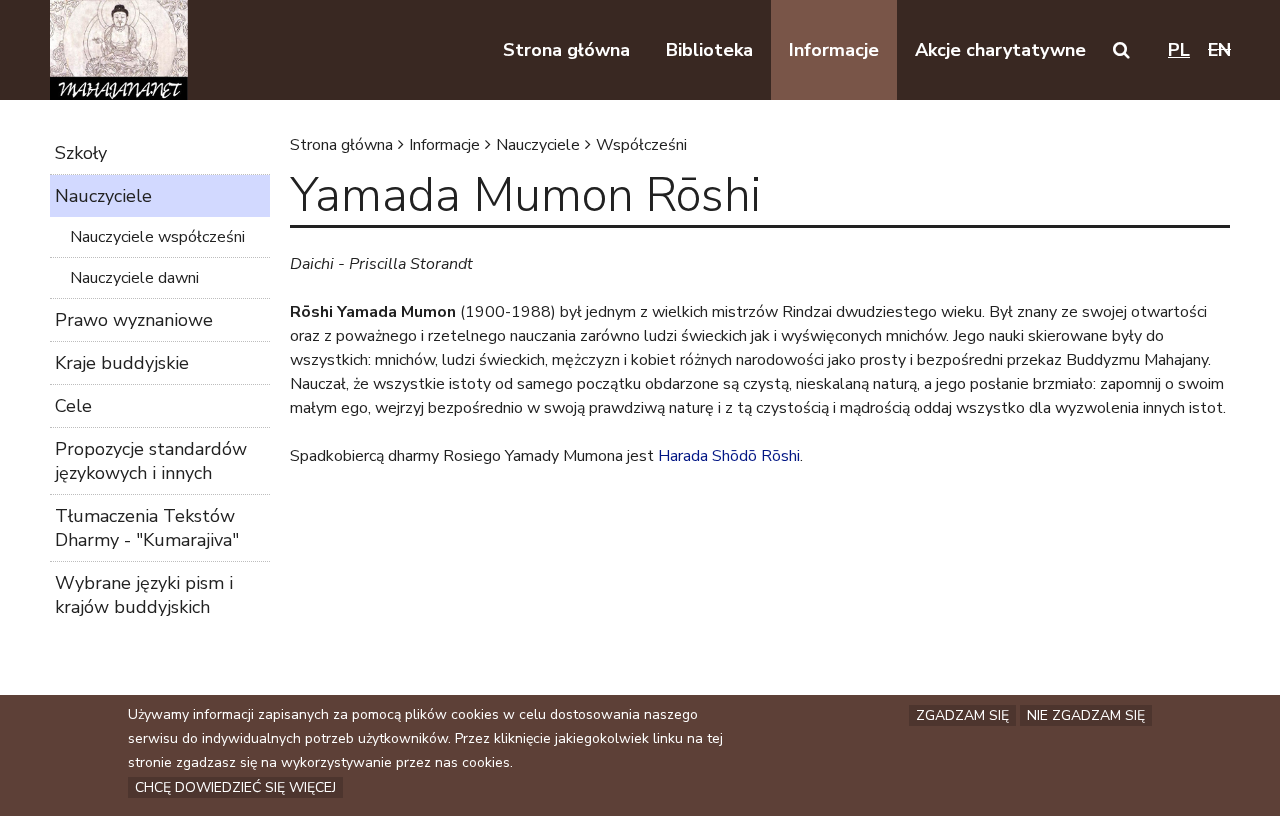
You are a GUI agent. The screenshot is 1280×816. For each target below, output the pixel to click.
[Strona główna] (119, 50)
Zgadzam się (962, 715)
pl (1179, 50)
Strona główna (341, 145)
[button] (1121, 50)
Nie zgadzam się (1086, 715)
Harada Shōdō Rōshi (729, 456)
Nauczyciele (538, 145)
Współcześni (641, 145)
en (1219, 50)
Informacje (444, 145)
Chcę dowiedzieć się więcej (235, 787)
